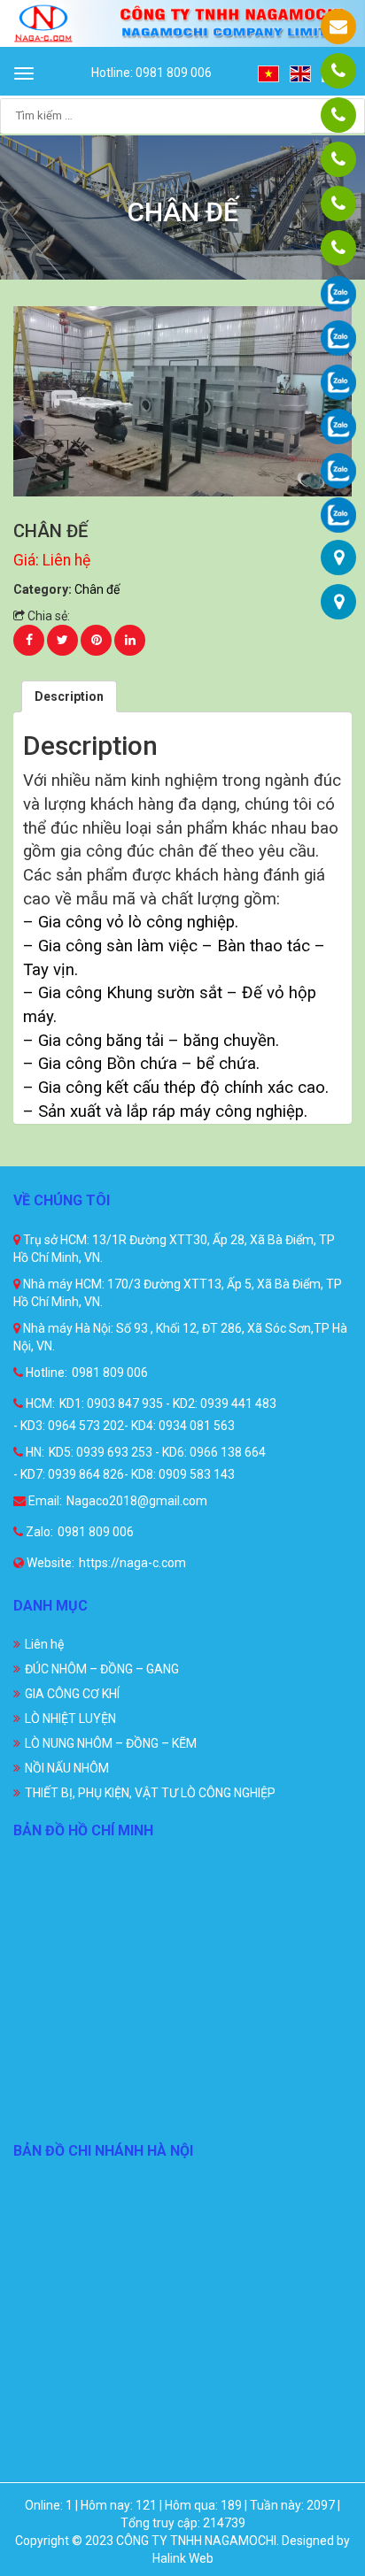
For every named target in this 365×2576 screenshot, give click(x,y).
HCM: (39, 1403)
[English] (301, 73)
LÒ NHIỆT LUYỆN (70, 1719)
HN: (34, 1452)
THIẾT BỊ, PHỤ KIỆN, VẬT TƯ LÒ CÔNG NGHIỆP (150, 1793)
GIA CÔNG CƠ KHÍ (72, 1694)
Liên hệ (44, 1644)
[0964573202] (338, 159)
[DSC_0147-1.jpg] (182, 401)
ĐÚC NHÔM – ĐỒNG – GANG (102, 1669)
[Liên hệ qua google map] (339, 557)
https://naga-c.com (132, 1563)
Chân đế (97, 589)
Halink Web (183, 2558)
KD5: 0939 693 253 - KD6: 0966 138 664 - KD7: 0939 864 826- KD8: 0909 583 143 (140, 1463)
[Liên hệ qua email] (338, 27)
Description (69, 696)
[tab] (69, 696)
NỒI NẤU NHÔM (67, 1768)
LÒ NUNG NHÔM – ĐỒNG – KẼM (111, 1743)
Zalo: (38, 1532)
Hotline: (45, 1373)
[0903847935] (338, 115)
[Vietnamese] (269, 73)
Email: (44, 1501)
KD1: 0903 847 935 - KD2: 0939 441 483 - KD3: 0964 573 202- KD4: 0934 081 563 (145, 1415)
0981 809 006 (110, 1373)
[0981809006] (338, 71)
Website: (49, 1563)
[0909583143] (338, 204)
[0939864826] (338, 248)
